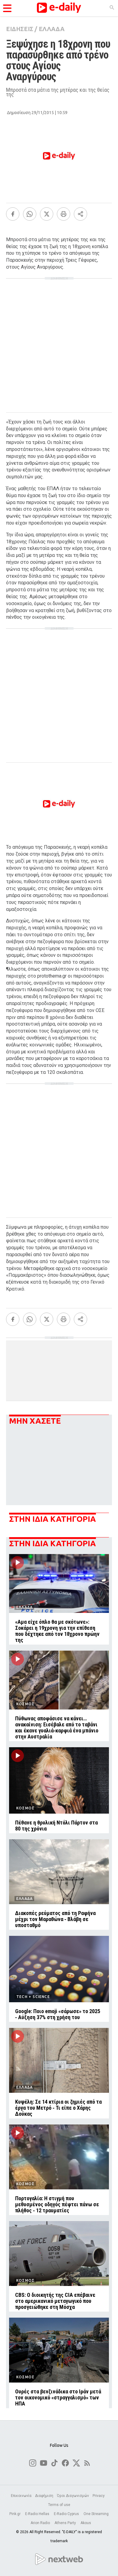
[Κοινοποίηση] (80, 214)
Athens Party (66, 2523)
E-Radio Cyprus (67, 2514)
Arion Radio (41, 2523)
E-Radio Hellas (38, 2514)
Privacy (99, 2496)
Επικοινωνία (21, 2496)
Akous (86, 2523)
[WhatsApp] (30, 214)
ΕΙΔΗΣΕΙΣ (20, 29)
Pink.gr (15, 2514)
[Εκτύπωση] (64, 214)
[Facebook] (13, 214)
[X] (47, 214)
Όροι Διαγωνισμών (73, 2496)
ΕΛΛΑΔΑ (52, 29)
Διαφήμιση (44, 2496)
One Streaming (96, 2514)
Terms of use (59, 2505)
